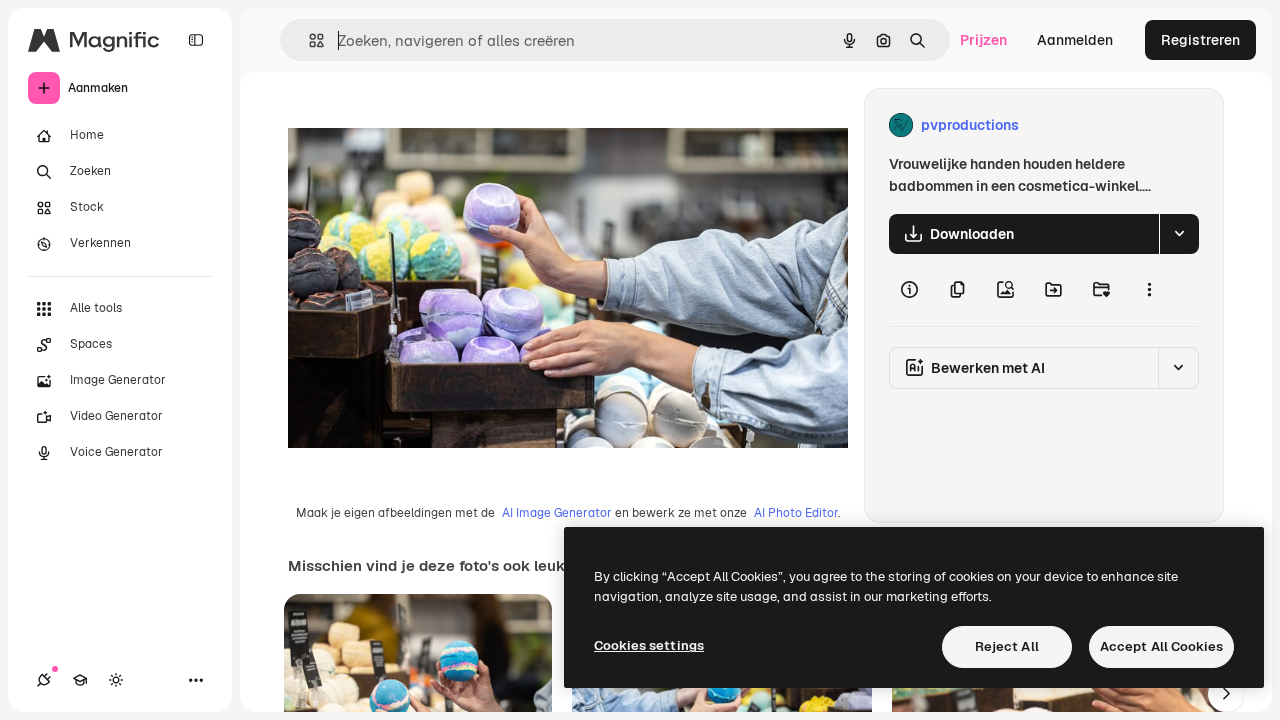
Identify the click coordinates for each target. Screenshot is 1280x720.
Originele (419, 125)
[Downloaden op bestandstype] (1179, 234)
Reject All (1007, 646)
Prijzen (983, 40)
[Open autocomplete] (308, 40)
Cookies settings (649, 645)
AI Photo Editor (796, 513)
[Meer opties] (1149, 290)
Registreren (1200, 40)
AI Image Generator (557, 513)
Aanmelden (1075, 40)
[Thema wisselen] (116, 680)
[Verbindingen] (44, 680)
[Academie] (80, 680)
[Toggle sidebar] (196, 40)
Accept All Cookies (1161, 646)
